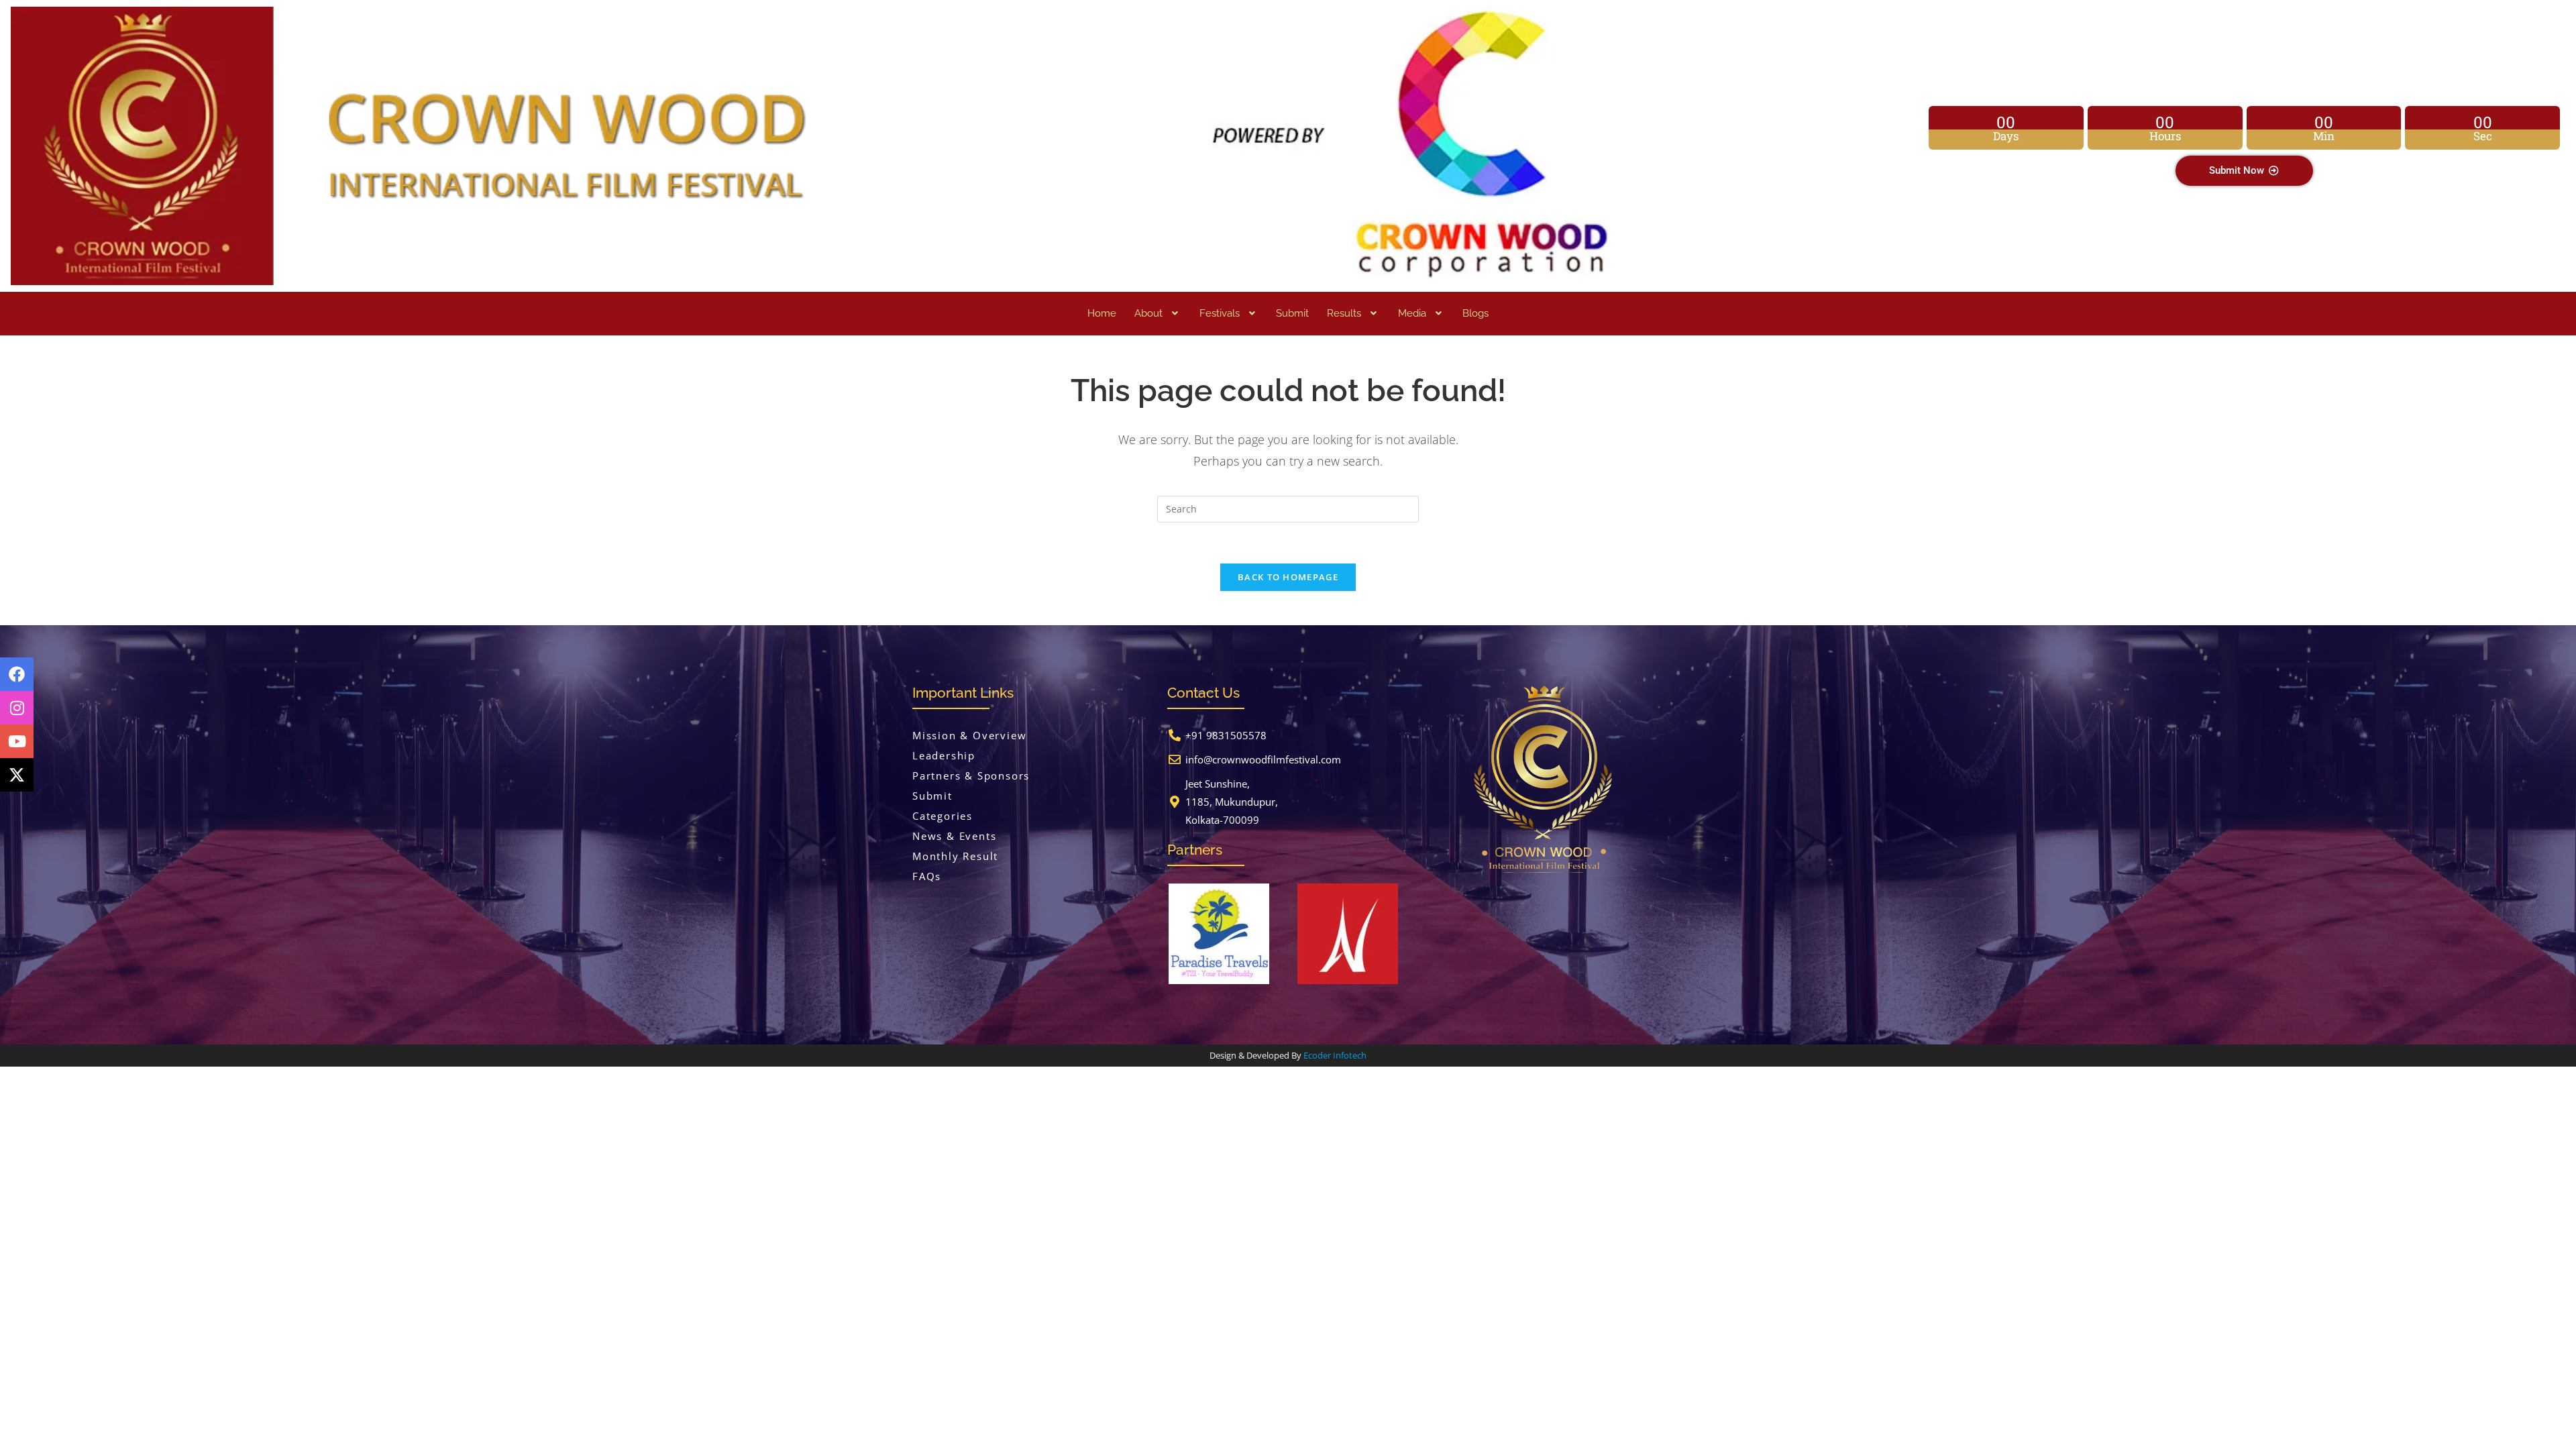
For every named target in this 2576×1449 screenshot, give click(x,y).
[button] (1158, 314)
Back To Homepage (1288, 577)
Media (1412, 313)
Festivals (1220, 313)
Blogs (1475, 313)
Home (1102, 313)
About (1148, 313)
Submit (1292, 313)
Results (1344, 313)
